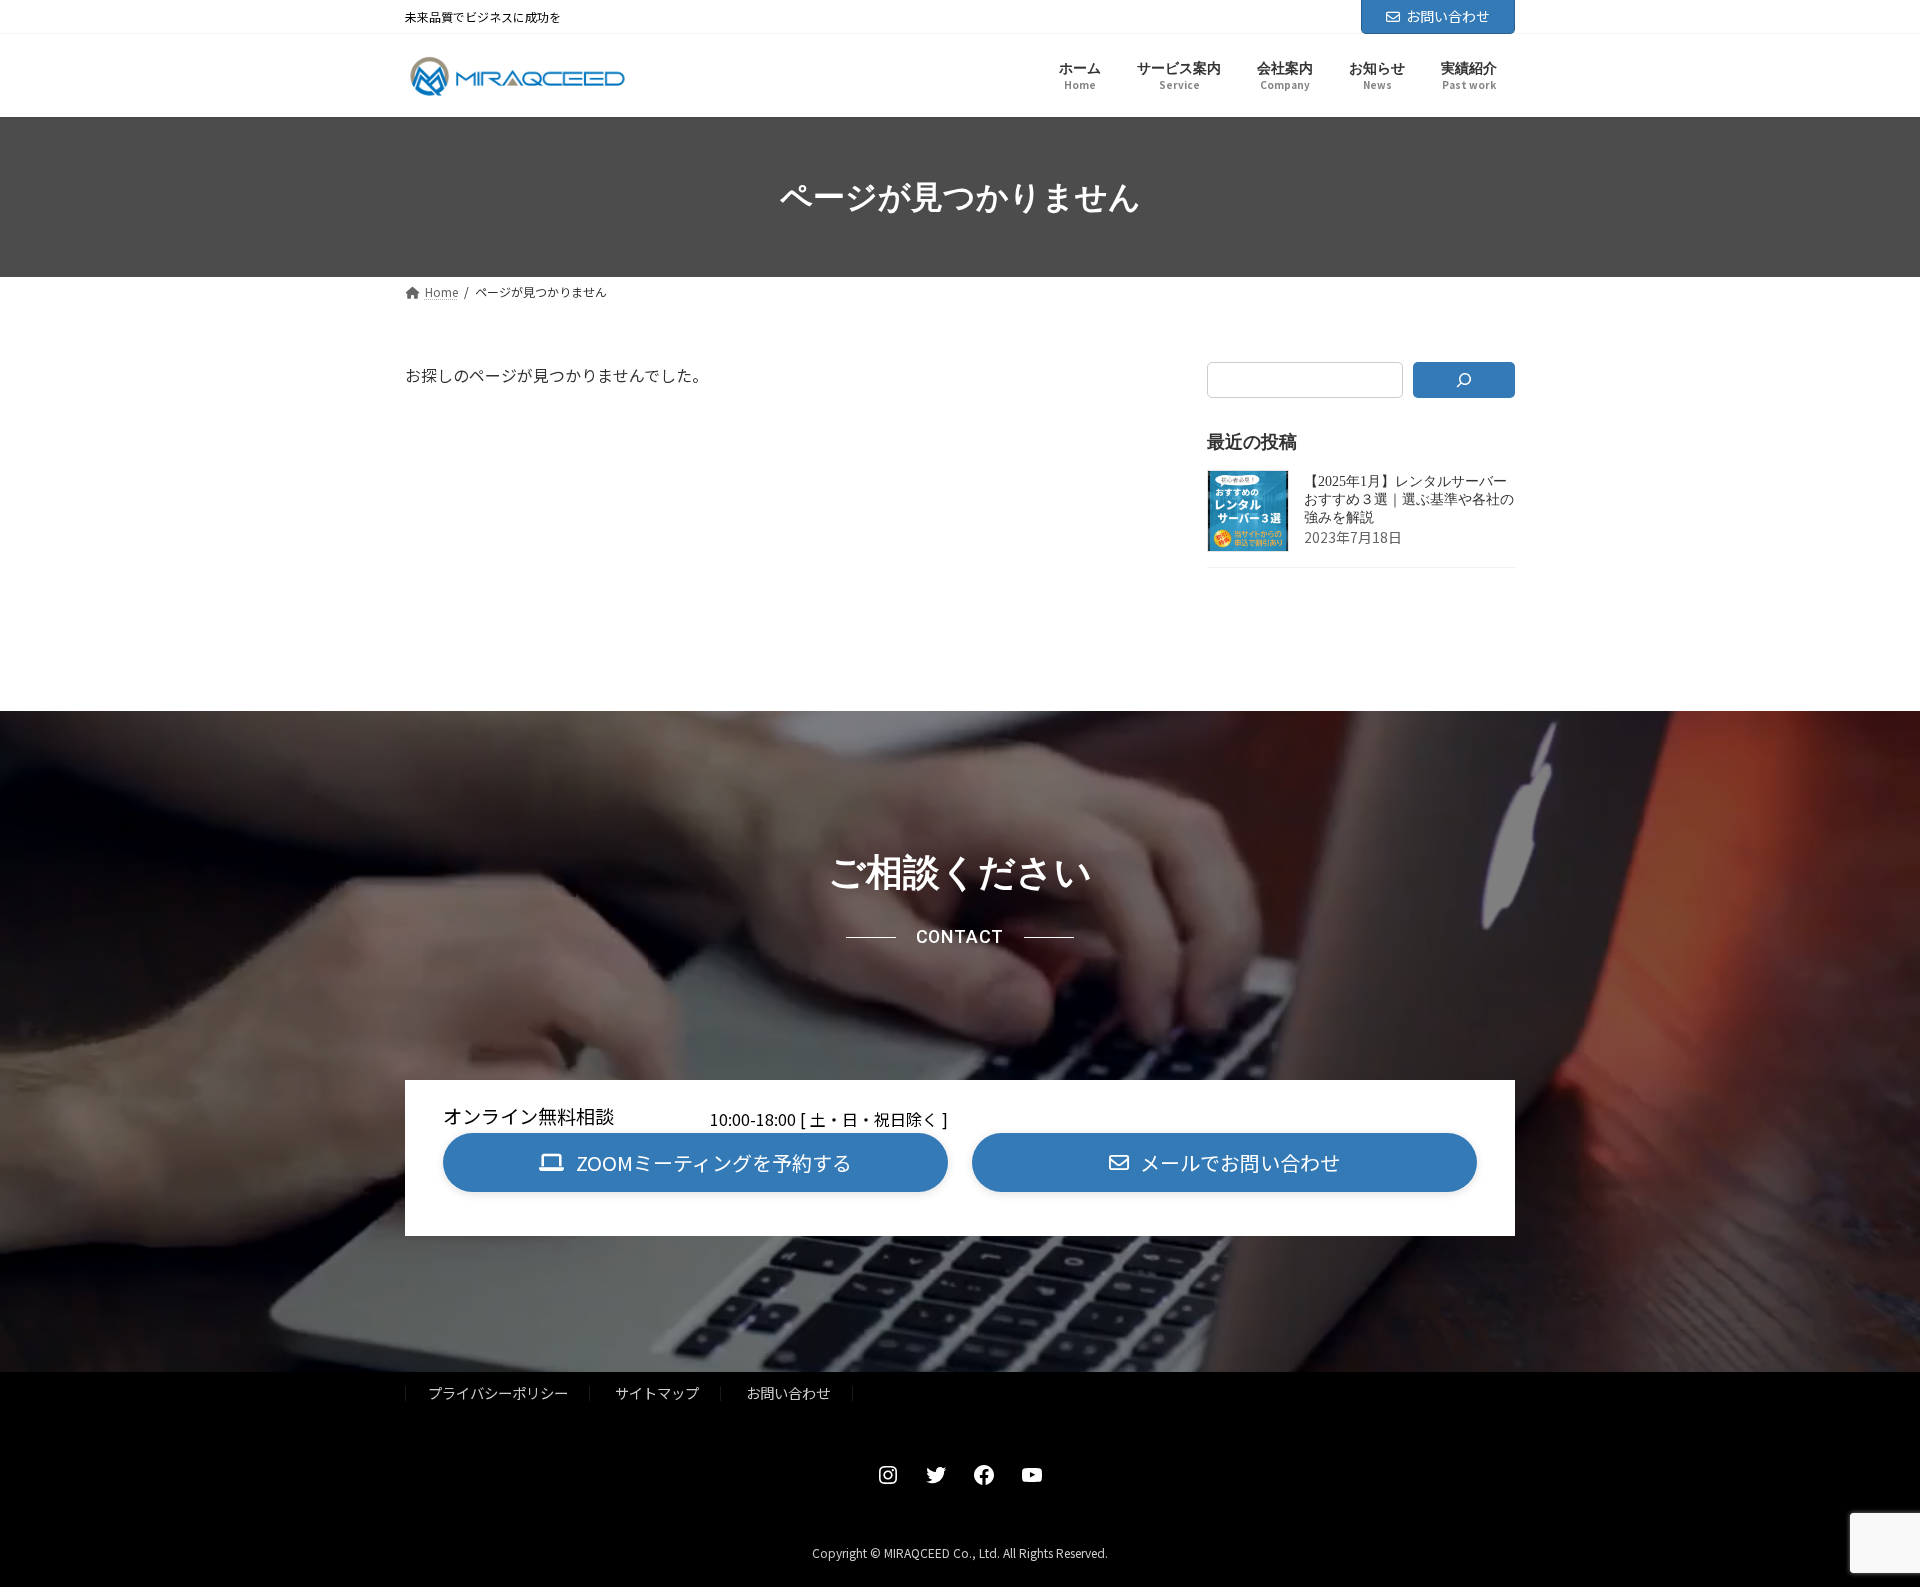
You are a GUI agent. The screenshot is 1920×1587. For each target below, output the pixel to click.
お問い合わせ (1448, 16)
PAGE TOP (1861, 1520)
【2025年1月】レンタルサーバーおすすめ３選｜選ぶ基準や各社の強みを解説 (1409, 500)
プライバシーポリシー (498, 1392)
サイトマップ (657, 1392)
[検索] (1464, 380)
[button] (695, 1162)
